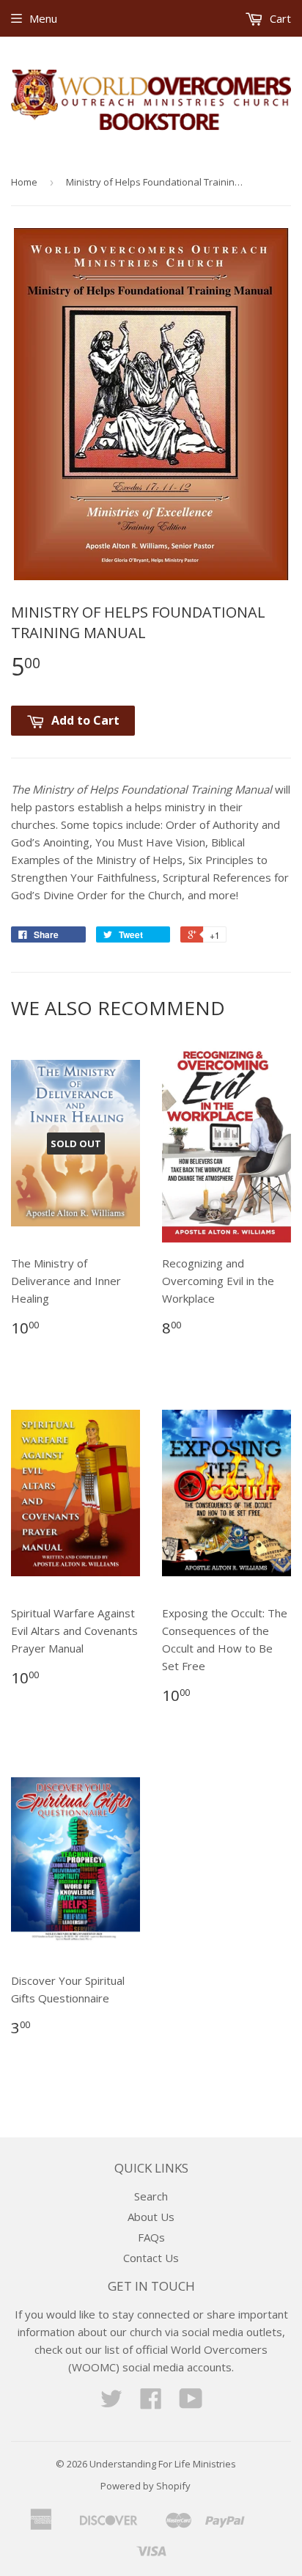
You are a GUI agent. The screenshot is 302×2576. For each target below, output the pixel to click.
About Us (151, 2217)
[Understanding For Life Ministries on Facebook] (151, 2403)
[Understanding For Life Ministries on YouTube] (191, 2403)
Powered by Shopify (146, 2486)
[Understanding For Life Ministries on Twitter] (111, 2403)
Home (24, 182)
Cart (279, 18)
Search (151, 2196)
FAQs (151, 2237)
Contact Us (151, 2258)
